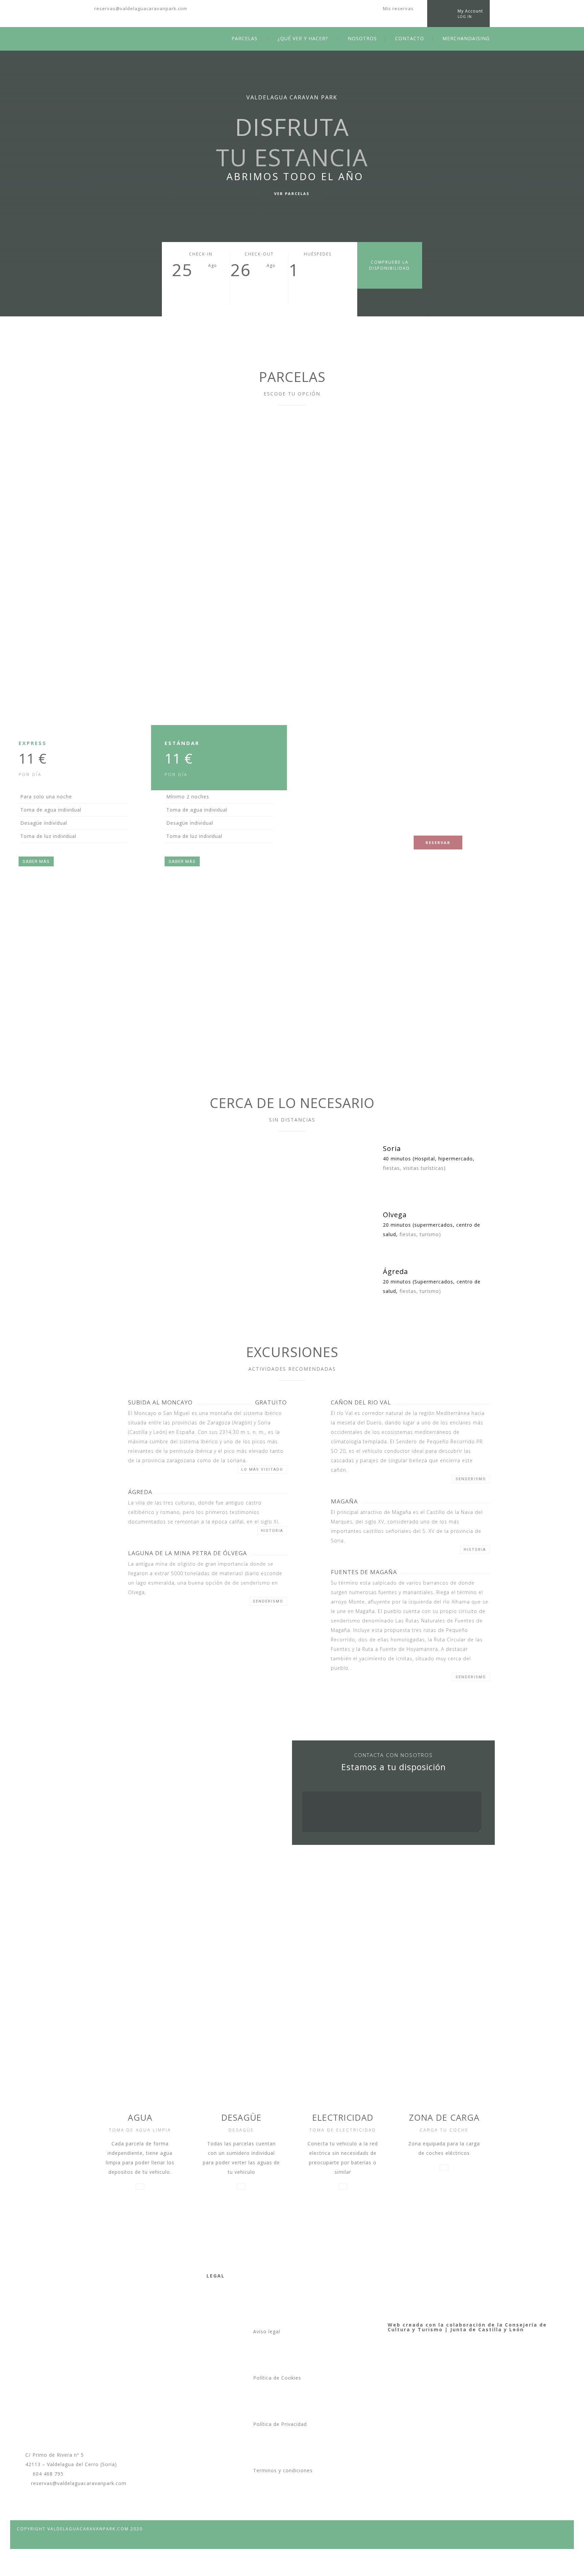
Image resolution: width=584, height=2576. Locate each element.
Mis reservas (398, 8)
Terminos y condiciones (283, 2470)
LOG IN (465, 17)
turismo (429, 1234)
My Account (470, 11)
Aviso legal (267, 2331)
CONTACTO (410, 38)
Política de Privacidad (280, 2424)
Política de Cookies (277, 2378)
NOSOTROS (362, 38)
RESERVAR (438, 842)
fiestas (408, 1234)
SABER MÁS (36, 861)
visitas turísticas (423, 1168)
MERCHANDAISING (466, 38)
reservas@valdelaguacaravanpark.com (141, 8)
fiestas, (392, 1168)
